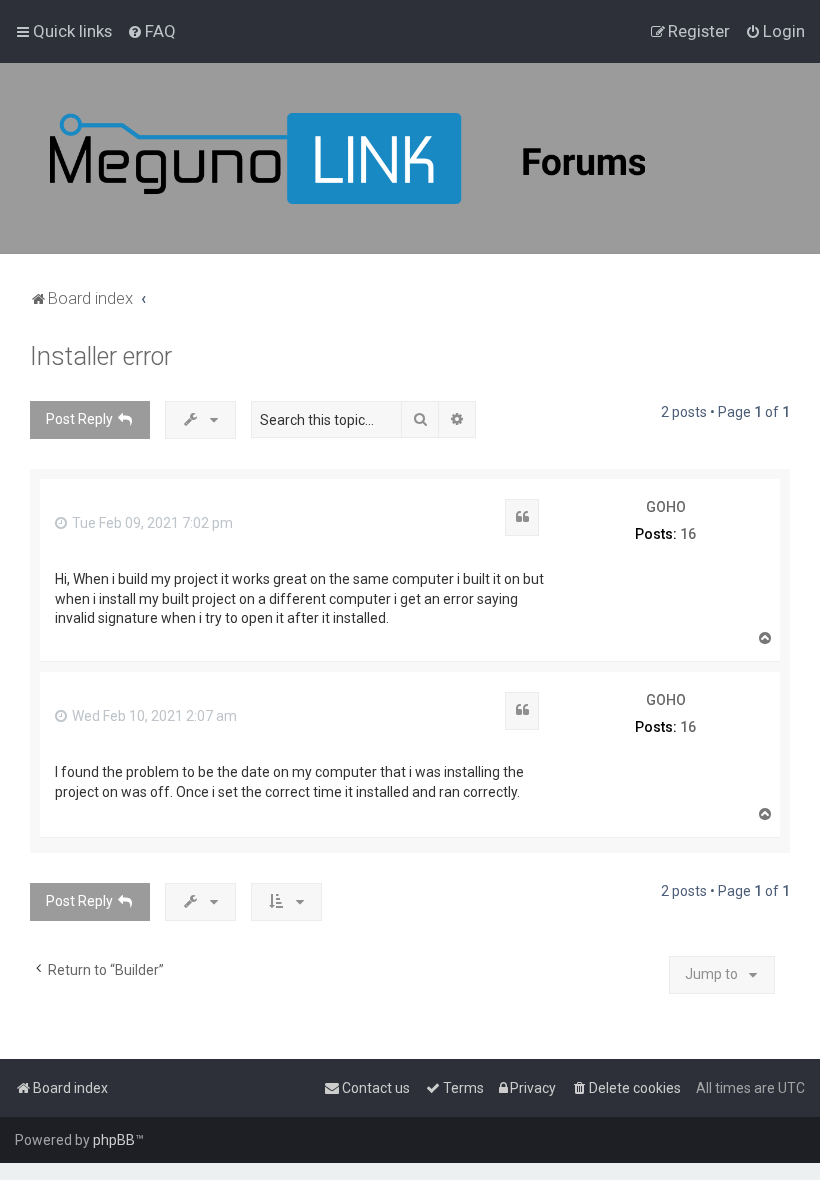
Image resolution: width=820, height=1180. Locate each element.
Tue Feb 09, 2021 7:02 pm (151, 523)
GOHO (666, 507)
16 (688, 534)
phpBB (114, 1140)
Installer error (101, 356)
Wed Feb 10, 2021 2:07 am (153, 716)
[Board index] (400, 158)
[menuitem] (151, 31)
